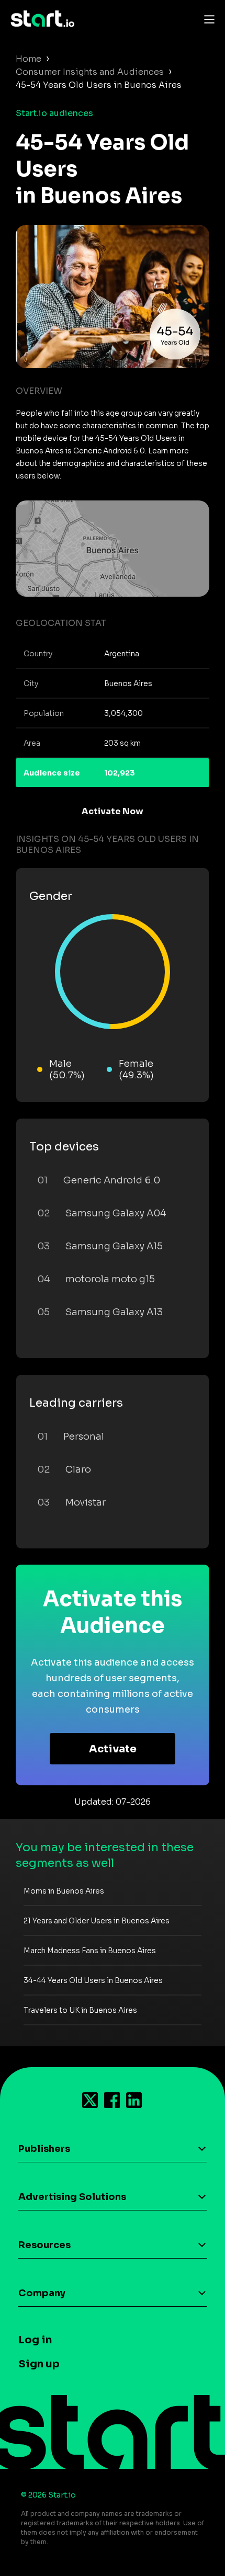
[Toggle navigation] (207, 19)
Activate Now (113, 811)
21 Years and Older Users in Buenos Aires (97, 1921)
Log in (35, 2340)
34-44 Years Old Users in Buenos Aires (93, 1980)
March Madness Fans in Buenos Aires (90, 1951)
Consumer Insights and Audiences (90, 72)
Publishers (44, 2149)
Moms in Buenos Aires (64, 1891)
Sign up (39, 2364)
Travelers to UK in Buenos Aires (80, 2010)
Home (29, 59)
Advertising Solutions (72, 2197)
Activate (113, 1749)
